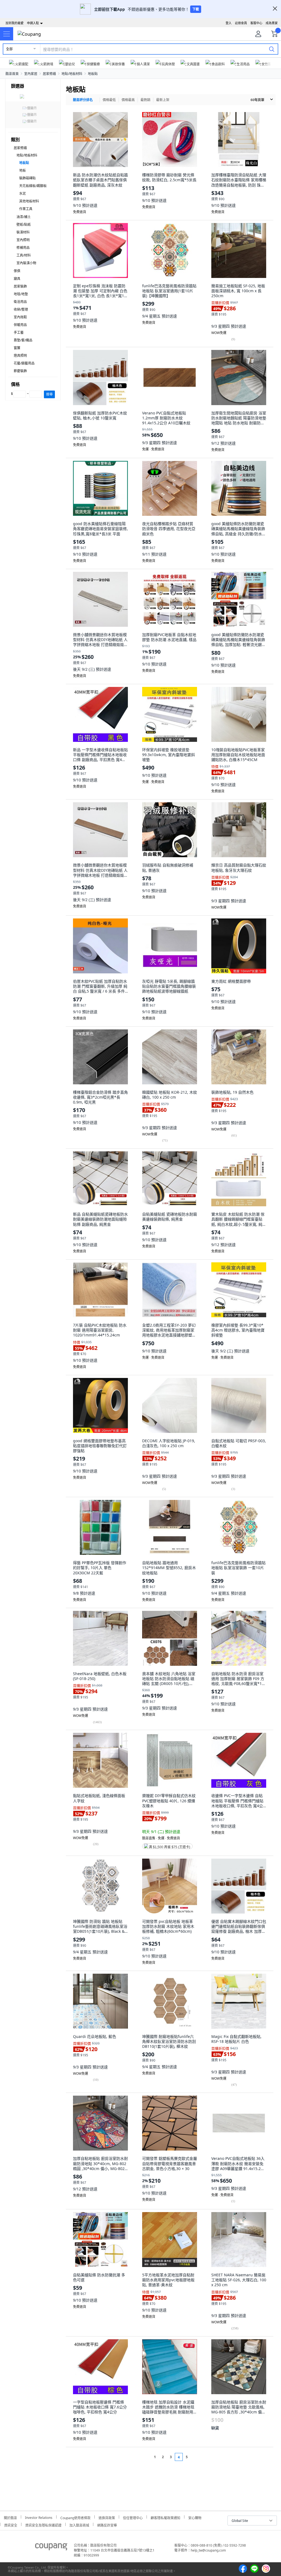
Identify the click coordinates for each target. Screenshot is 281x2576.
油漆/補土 (24, 217)
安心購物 (195, 2517)
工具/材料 (24, 255)
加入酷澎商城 (79, 2525)
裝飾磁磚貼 (27, 178)
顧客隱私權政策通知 (165, 2517)
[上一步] (144, 2457)
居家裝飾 (20, 286)
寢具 (17, 279)
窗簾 (17, 348)
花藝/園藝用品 (24, 363)
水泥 (23, 193)
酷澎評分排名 (83, 100)
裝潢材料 (23, 232)
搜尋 (49, 394)
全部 (9, 49)
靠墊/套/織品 (23, 340)
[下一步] (197, 2457)
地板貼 (93, 74)
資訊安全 (11, 2525)
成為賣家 (272, 23)
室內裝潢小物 (26, 263)
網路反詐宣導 (107, 2525)
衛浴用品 (20, 302)
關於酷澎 (10, 2517)
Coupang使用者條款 (75, 2517)
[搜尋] (272, 49)
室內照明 (23, 240)
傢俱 (17, 271)
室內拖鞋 (20, 317)
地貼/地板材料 (72, 74)
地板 (23, 170)
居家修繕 (49, 74)
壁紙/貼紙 (24, 225)
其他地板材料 (29, 201)
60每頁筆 (257, 100)
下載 (196, 9)
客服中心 (256, 23)
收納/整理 (21, 309)
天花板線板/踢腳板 (33, 186)
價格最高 (128, 100)
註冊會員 (241, 23)
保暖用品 (20, 325)
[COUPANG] (51, 2548)
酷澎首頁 (12, 74)
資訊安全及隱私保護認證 (43, 2525)
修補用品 (23, 248)
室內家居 (31, 74)
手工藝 (19, 332)
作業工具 (26, 209)
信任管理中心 (133, 2517)
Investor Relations (39, 2517)
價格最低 (109, 100)
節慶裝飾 (20, 371)
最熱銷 (145, 100)
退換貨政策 (107, 2517)
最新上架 (163, 100)
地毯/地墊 (21, 294)
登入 (229, 23)
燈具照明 (20, 356)
